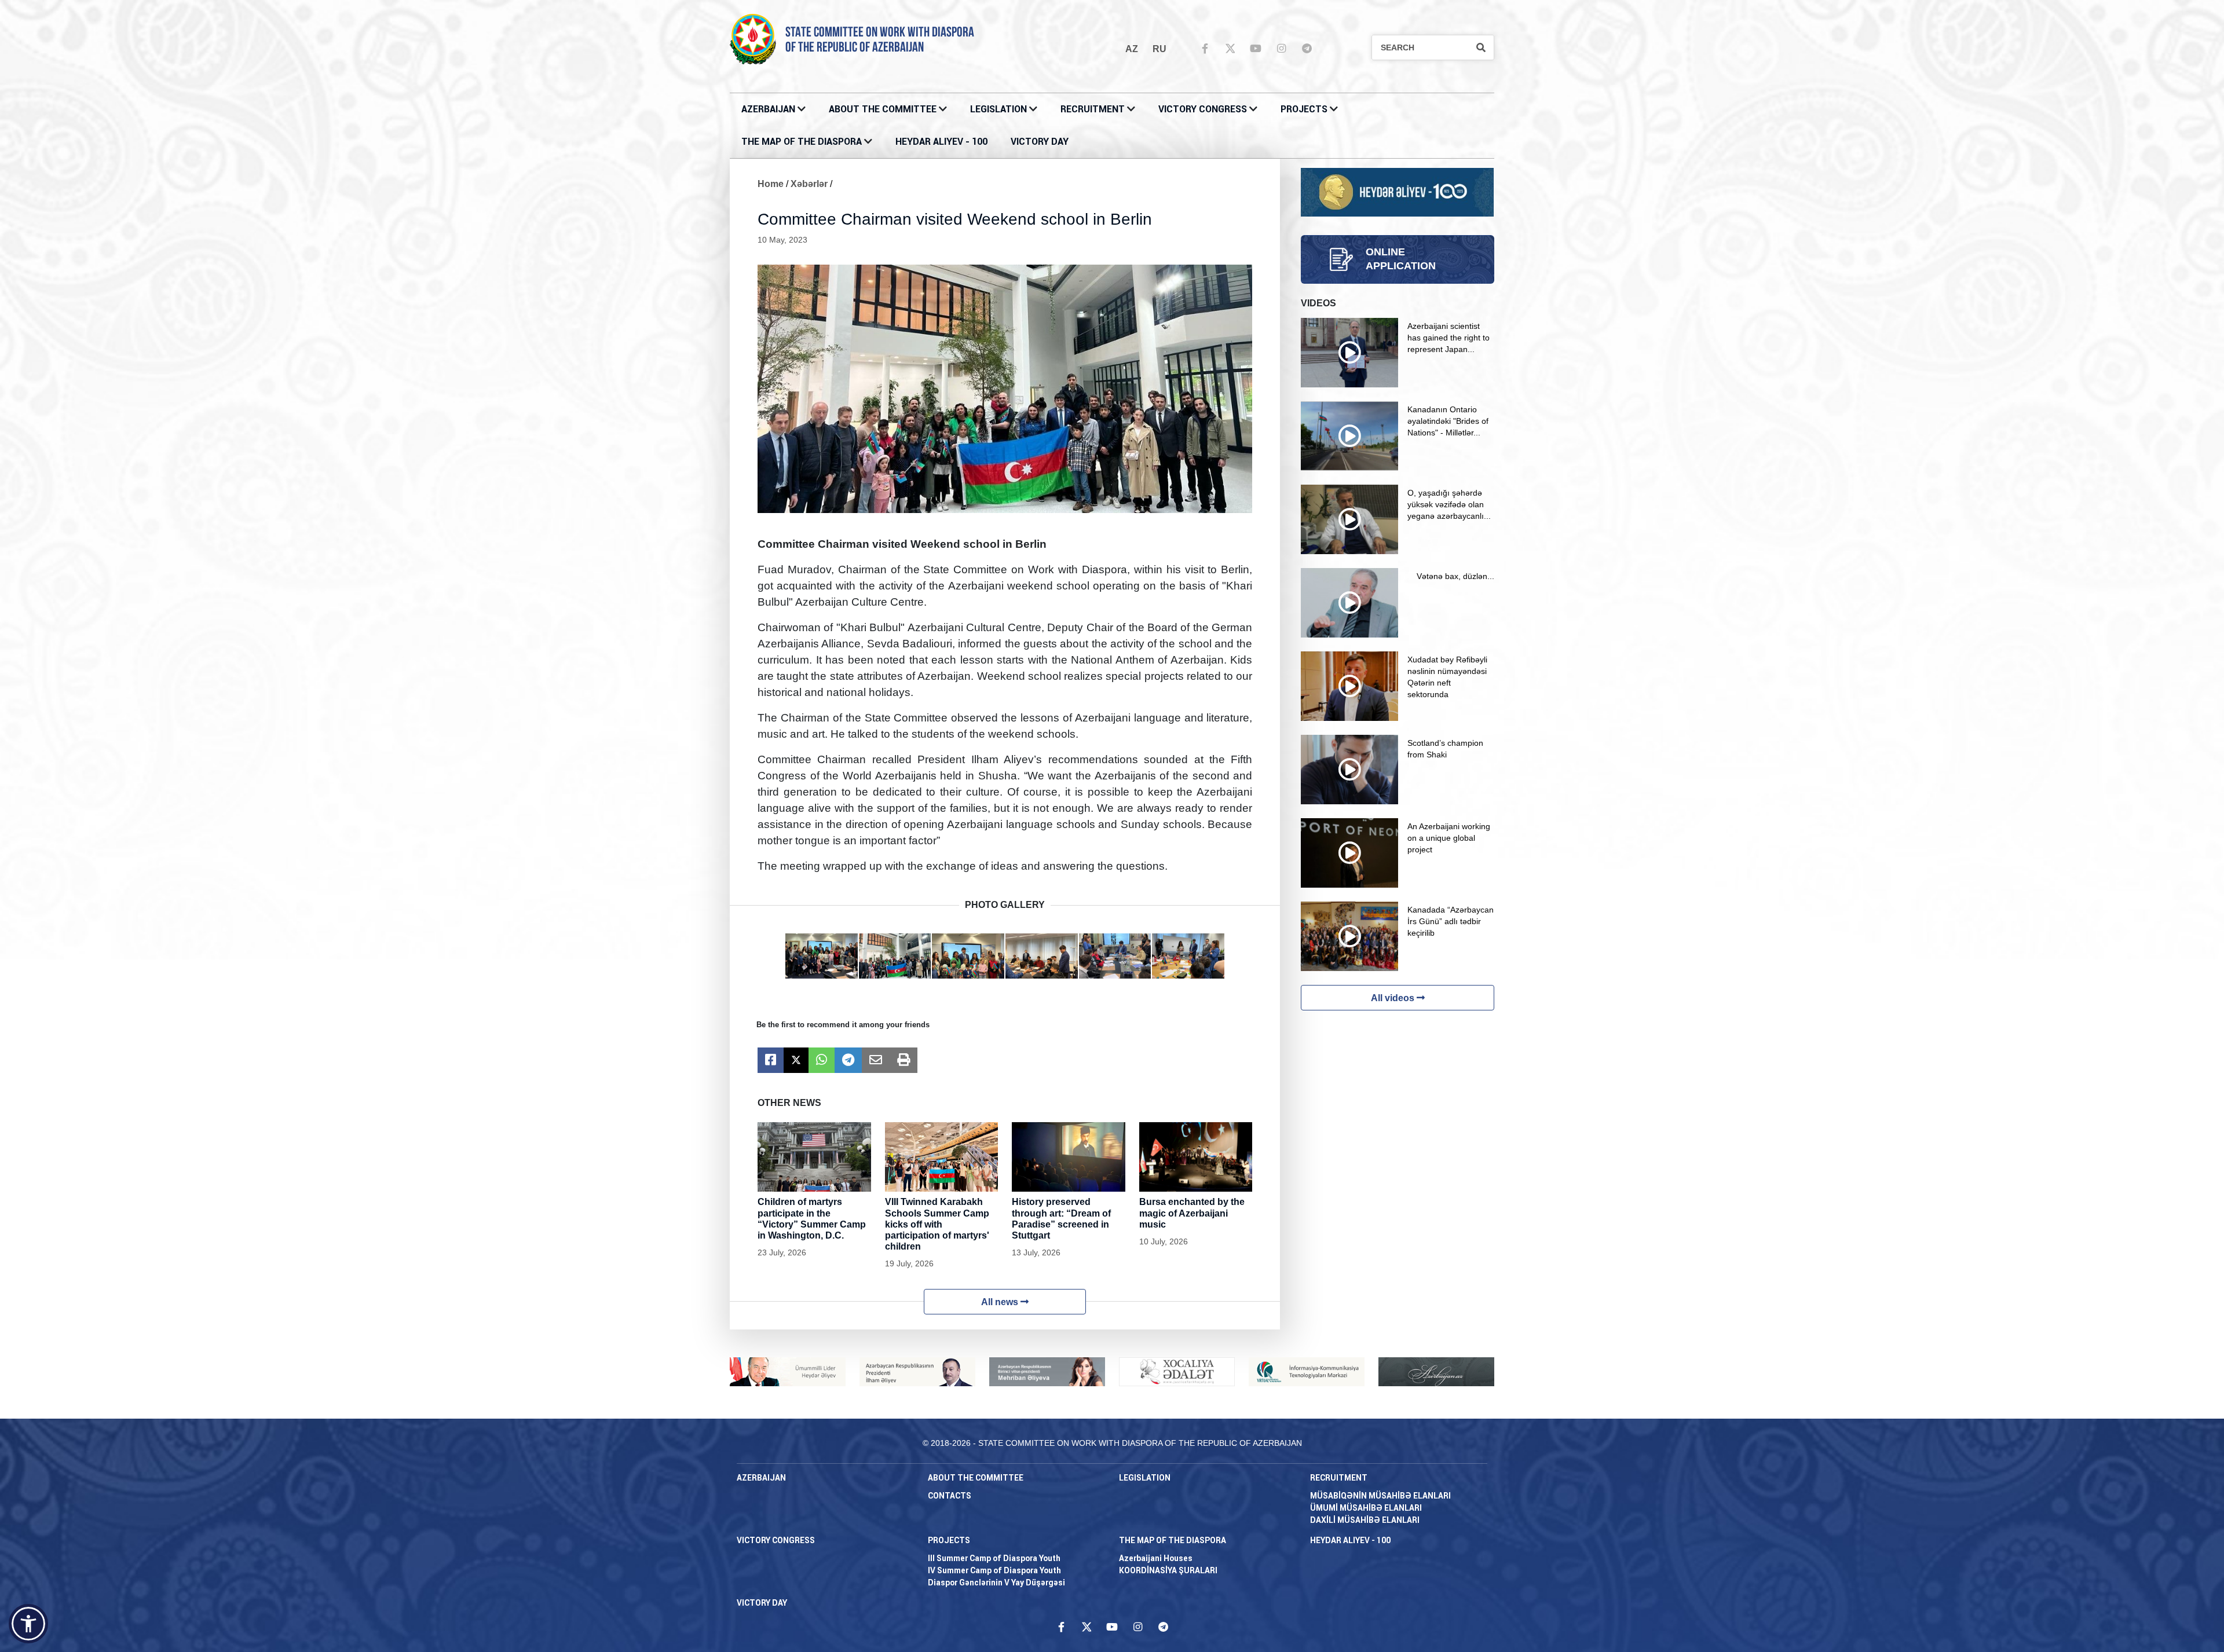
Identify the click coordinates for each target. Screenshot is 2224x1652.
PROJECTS (1304, 109)
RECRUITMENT (1093, 109)
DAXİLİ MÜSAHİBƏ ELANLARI (1365, 1520)
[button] (28, 1624)
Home (771, 184)
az (1132, 49)
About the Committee (883, 109)
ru (1159, 49)
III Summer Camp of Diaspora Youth (994, 1558)
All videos (1394, 998)
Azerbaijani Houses (1156, 1558)
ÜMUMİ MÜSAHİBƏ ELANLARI (1366, 1508)
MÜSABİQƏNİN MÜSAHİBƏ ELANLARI (1380, 1496)
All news (1001, 1302)
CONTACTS (950, 1496)
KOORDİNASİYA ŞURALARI (1168, 1570)
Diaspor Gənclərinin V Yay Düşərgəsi (996, 1583)
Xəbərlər (809, 184)
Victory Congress (1203, 109)
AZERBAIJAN (768, 109)
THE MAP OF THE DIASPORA (802, 142)
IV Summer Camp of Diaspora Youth (994, 1570)
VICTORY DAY (1040, 142)
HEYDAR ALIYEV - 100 (941, 142)
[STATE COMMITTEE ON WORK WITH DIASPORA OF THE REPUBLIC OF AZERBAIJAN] (753, 39)
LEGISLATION (998, 109)
